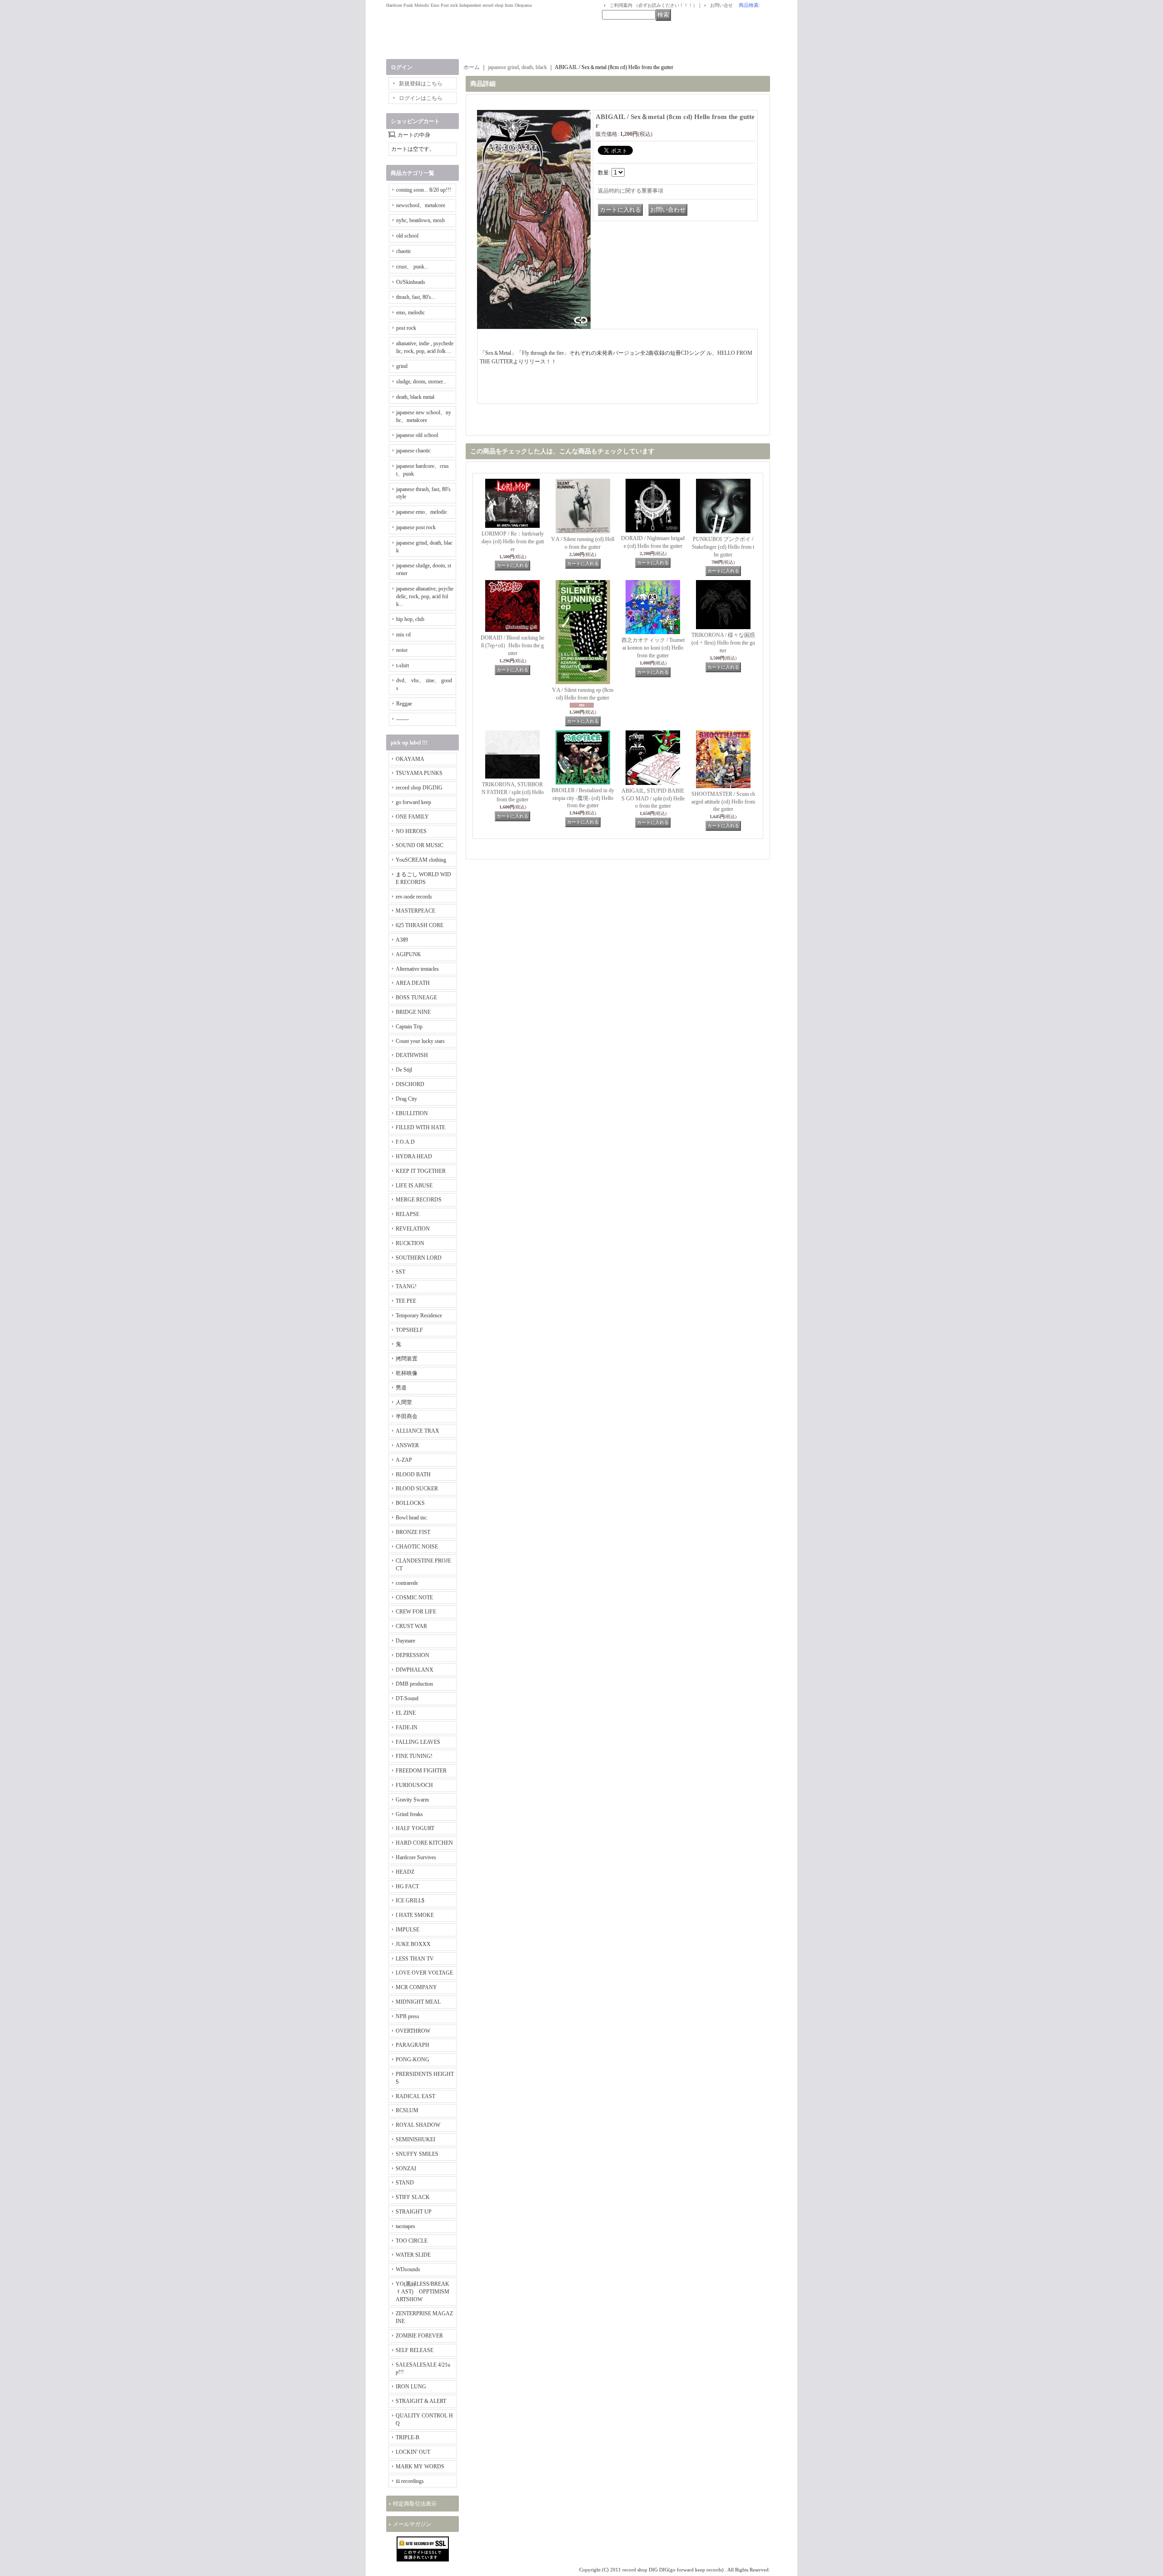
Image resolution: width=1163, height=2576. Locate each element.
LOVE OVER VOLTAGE (424, 1973)
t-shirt (403, 665)
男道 (401, 1388)
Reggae (404, 704)
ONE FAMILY (412, 817)
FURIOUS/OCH (414, 1785)
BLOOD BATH (413, 1474)
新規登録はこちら (421, 84)
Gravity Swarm (412, 1800)
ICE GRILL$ (410, 1901)
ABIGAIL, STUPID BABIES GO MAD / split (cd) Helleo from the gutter (653, 799)
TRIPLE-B (408, 2437)
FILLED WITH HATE (420, 1127)
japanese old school (417, 435)
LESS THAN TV (415, 1959)
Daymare (405, 1641)
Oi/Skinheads (411, 282)
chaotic (404, 251)
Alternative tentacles (417, 969)
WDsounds (408, 2269)
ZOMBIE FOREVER (419, 2336)
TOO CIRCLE (412, 2241)
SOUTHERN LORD (419, 1258)
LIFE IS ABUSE (414, 1186)
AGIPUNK (408, 954)
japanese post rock (416, 527)
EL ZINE (406, 1713)
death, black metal (415, 397)
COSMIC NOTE (414, 1598)
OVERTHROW (413, 2031)
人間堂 (404, 1402)
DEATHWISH (412, 1055)
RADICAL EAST (415, 2096)
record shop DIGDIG (419, 788)
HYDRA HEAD (414, 1156)
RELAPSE (408, 1214)
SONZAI (406, 2169)
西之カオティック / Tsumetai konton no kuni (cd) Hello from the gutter (653, 648)
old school (407, 236)
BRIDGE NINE (413, 1012)
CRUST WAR (411, 1626)
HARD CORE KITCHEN (424, 1843)
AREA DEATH (413, 983)
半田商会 (407, 1416)
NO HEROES (411, 831)
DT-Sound (407, 1698)
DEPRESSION (413, 1655)
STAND (405, 2183)
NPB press (408, 2016)
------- (403, 719)
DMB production (414, 1684)
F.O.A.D (405, 1142)
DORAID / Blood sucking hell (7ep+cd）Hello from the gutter (512, 645)
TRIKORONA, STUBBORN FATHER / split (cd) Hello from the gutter (513, 792)
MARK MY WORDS (420, 2467)
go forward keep (413, 802)
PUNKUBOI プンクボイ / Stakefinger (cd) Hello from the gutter (723, 547)
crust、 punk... (412, 267)
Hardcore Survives (416, 1857)
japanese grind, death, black (517, 67)
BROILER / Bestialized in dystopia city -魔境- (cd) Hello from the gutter (583, 798)
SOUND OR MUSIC (420, 845)
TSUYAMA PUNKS (419, 773)
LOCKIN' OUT (413, 2452)
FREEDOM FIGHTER (421, 1771)
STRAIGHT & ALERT (421, 2401)
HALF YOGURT (415, 1828)
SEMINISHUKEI (415, 2139)
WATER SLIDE (413, 2255)
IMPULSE (408, 1930)
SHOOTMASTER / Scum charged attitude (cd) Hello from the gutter (723, 802)
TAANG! (406, 1286)
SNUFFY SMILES (417, 2154)
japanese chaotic (413, 451)
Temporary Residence (419, 1315)
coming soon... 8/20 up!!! (424, 190)
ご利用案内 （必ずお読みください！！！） (654, 5)
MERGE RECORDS (419, 1200)
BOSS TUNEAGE (416, 998)
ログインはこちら (421, 98)
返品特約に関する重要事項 (631, 191)
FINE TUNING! (414, 1756)
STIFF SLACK (413, 2197)
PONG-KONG (413, 2060)
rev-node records (414, 897)
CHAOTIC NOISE (417, 1547)
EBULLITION (412, 1113)
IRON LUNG (411, 2387)
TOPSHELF (409, 1330)
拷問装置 (407, 1359)
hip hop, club (410, 619)
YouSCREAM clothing (421, 860)
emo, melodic (410, 313)
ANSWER (407, 1445)
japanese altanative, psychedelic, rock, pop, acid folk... (425, 596)
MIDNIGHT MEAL (418, 2002)
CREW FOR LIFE (416, 1612)
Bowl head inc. (412, 1518)
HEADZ (405, 1872)
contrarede (407, 1583)
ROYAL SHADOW (418, 2125)
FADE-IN (407, 1727)
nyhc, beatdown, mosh (420, 220)
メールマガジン (412, 2524)
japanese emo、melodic (422, 512)
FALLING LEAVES (418, 1742)
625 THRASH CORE (420, 925)
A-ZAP (404, 1460)
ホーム (472, 67)
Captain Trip (409, 1027)
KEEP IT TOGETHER (421, 1171)
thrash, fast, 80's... (416, 297)
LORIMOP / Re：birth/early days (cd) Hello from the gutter (513, 541)
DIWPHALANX (415, 1670)
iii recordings (410, 2481)
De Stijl (404, 1070)
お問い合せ (721, 5)
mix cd (403, 635)
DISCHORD (410, 1084)
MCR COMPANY (416, 1987)
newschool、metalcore (421, 205)
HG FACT (407, 1886)
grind (402, 366)
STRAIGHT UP (414, 2212)
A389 (402, 940)
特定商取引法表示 (415, 2504)
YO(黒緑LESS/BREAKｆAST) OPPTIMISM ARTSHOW (422, 2292)
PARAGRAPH (413, 2045)
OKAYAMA (410, 759)
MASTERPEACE (415, 911)
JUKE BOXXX (413, 1944)
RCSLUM (407, 2110)
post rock (406, 328)
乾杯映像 (407, 1373)
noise (402, 650)
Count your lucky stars (420, 1041)
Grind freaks (409, 1814)
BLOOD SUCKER (417, 1489)
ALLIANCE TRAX (417, 1431)
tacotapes (405, 2226)
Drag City (406, 1099)
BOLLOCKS (410, 1503)
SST (400, 1272)
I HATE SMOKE (415, 1915)
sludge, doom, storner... (421, 382)
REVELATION (413, 1229)
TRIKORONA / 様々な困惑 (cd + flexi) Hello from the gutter (723, 643)
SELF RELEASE (415, 2350)
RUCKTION (410, 1243)
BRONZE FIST (413, 1532)
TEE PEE (406, 1301)
